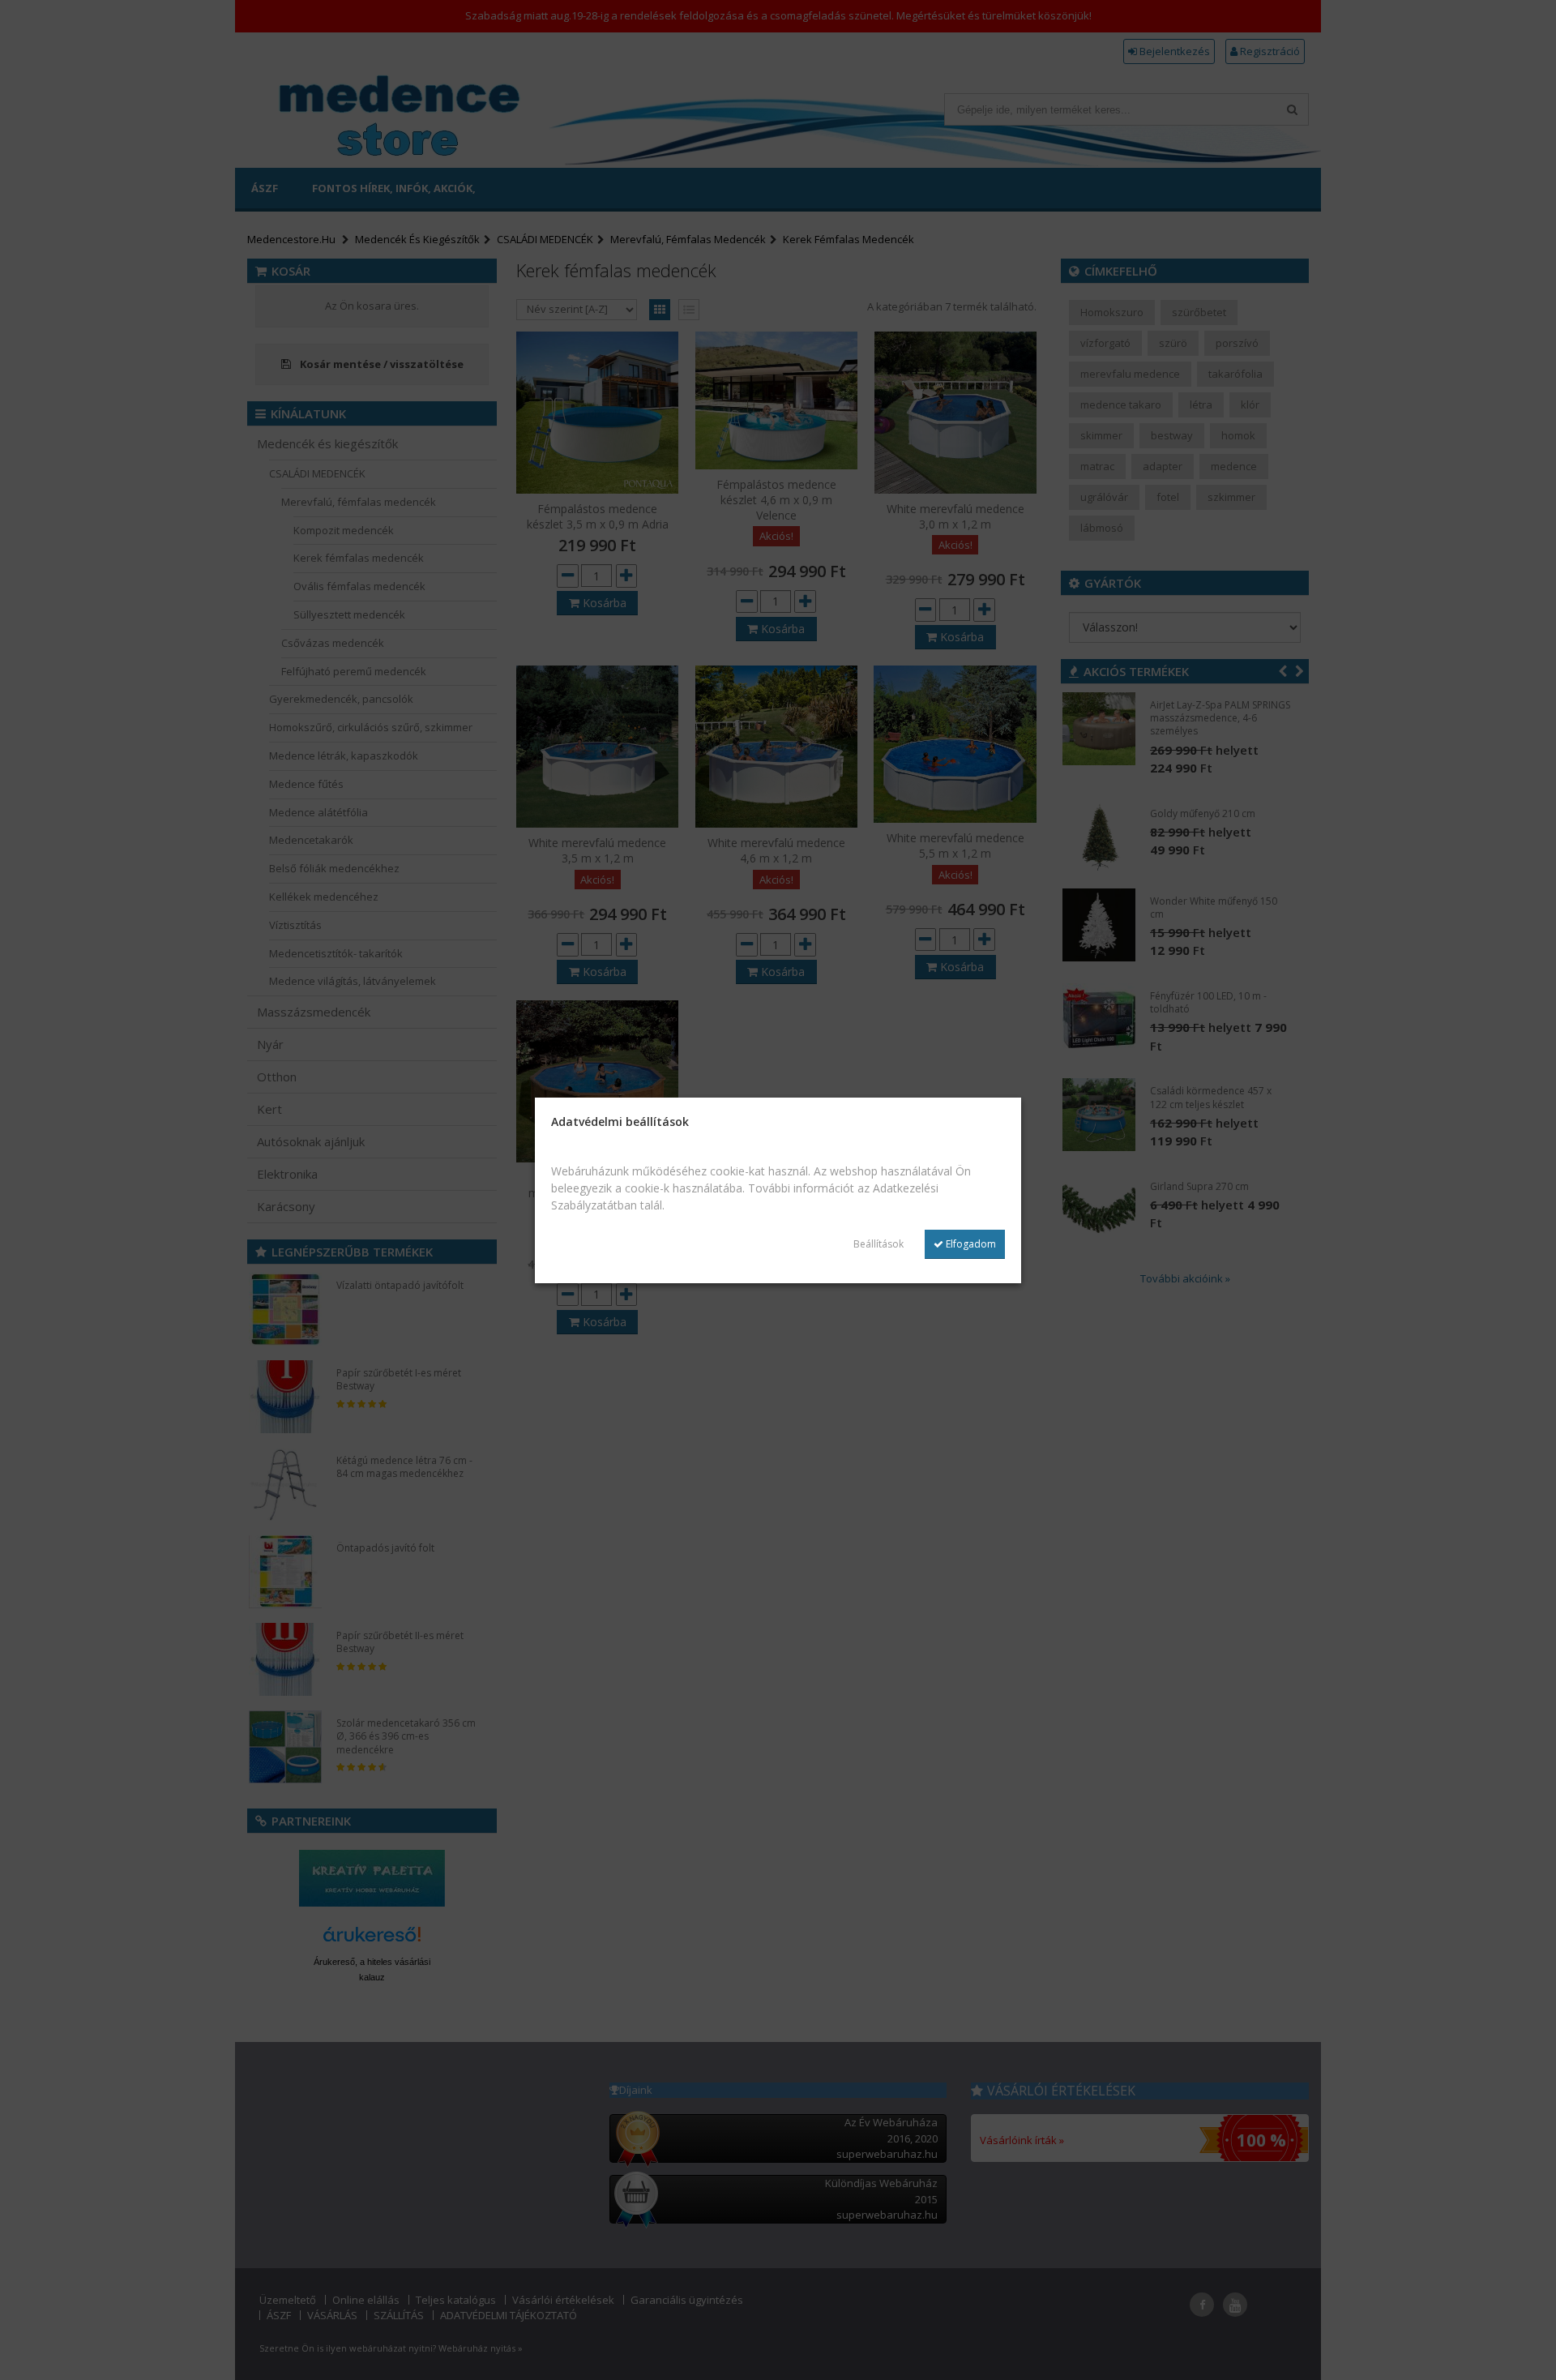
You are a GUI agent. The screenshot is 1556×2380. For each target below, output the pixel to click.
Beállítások (878, 1244)
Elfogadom (970, 1244)
